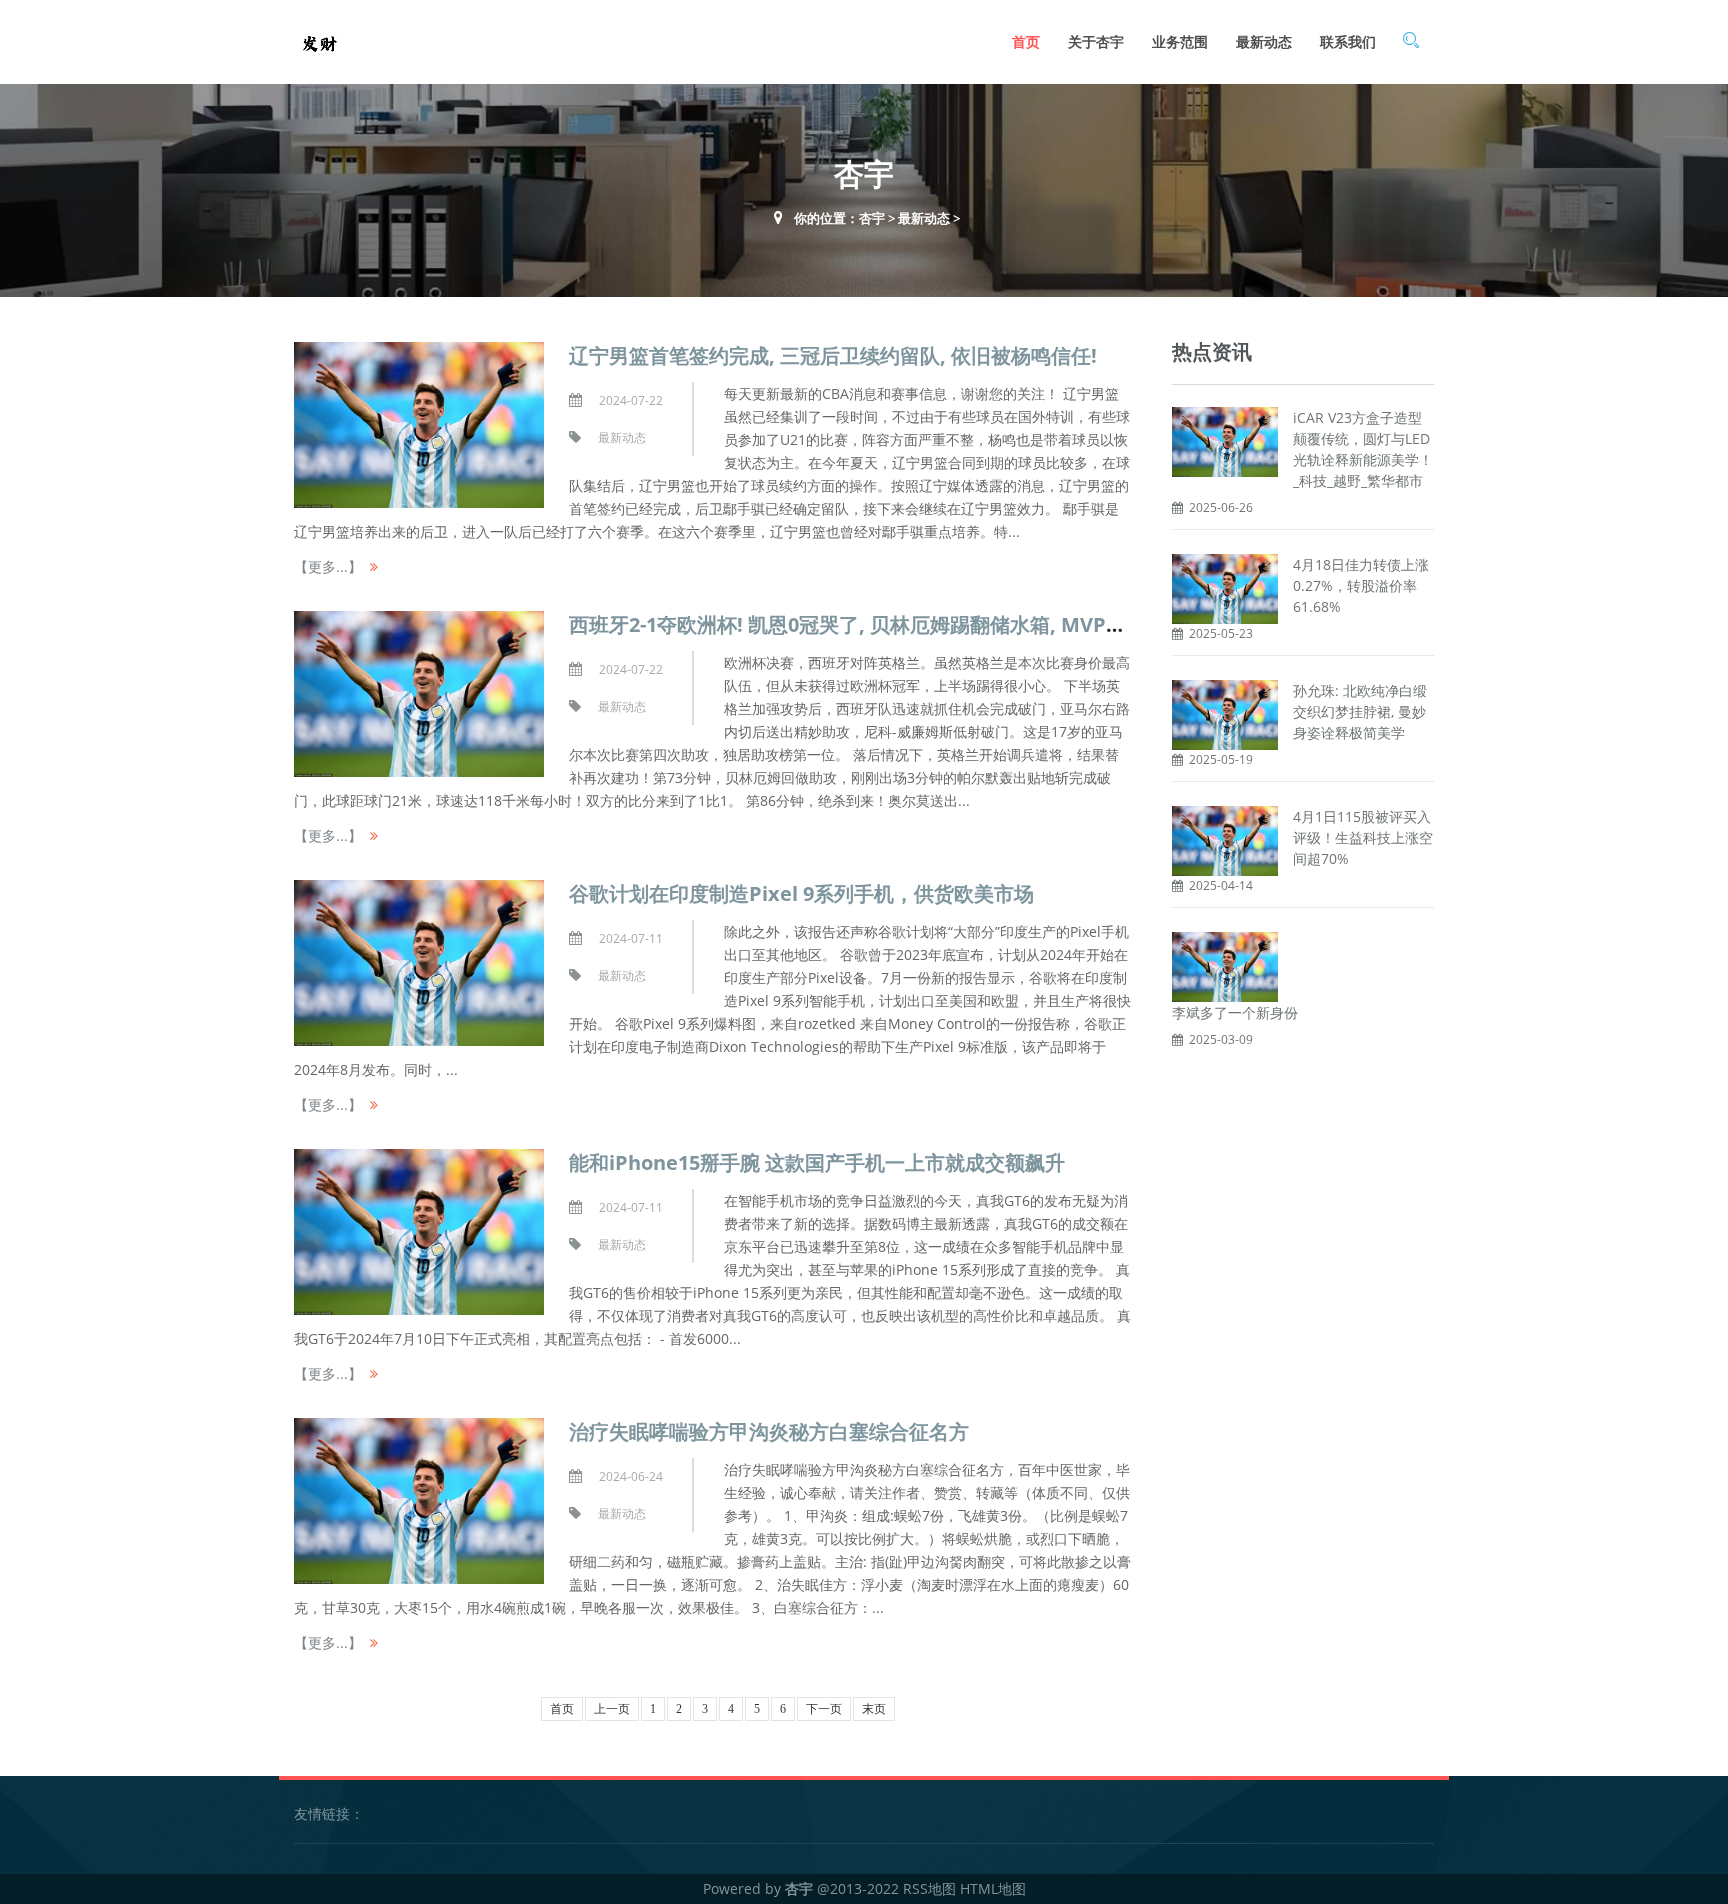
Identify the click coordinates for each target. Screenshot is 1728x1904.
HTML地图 (993, 1888)
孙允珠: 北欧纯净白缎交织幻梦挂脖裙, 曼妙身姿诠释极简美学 (1360, 711)
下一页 (824, 1709)
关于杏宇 (1096, 41)
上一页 (612, 1709)
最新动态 (1264, 41)
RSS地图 (929, 1888)
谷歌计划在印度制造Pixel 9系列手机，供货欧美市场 (801, 893)
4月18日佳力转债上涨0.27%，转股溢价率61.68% (1361, 585)
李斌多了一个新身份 (1235, 1012)
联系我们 (1348, 41)
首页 (1026, 41)
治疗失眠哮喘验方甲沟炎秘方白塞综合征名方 (769, 1431)
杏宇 (872, 218)
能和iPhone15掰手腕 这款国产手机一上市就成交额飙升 (817, 1162)
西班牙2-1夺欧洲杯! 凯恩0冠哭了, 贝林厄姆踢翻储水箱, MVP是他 (857, 624)
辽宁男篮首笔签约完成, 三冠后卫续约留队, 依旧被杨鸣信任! (833, 355)
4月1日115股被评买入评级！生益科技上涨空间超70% (1363, 837)
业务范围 (1180, 41)
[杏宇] (319, 41)
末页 (874, 1709)
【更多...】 (328, 566)
